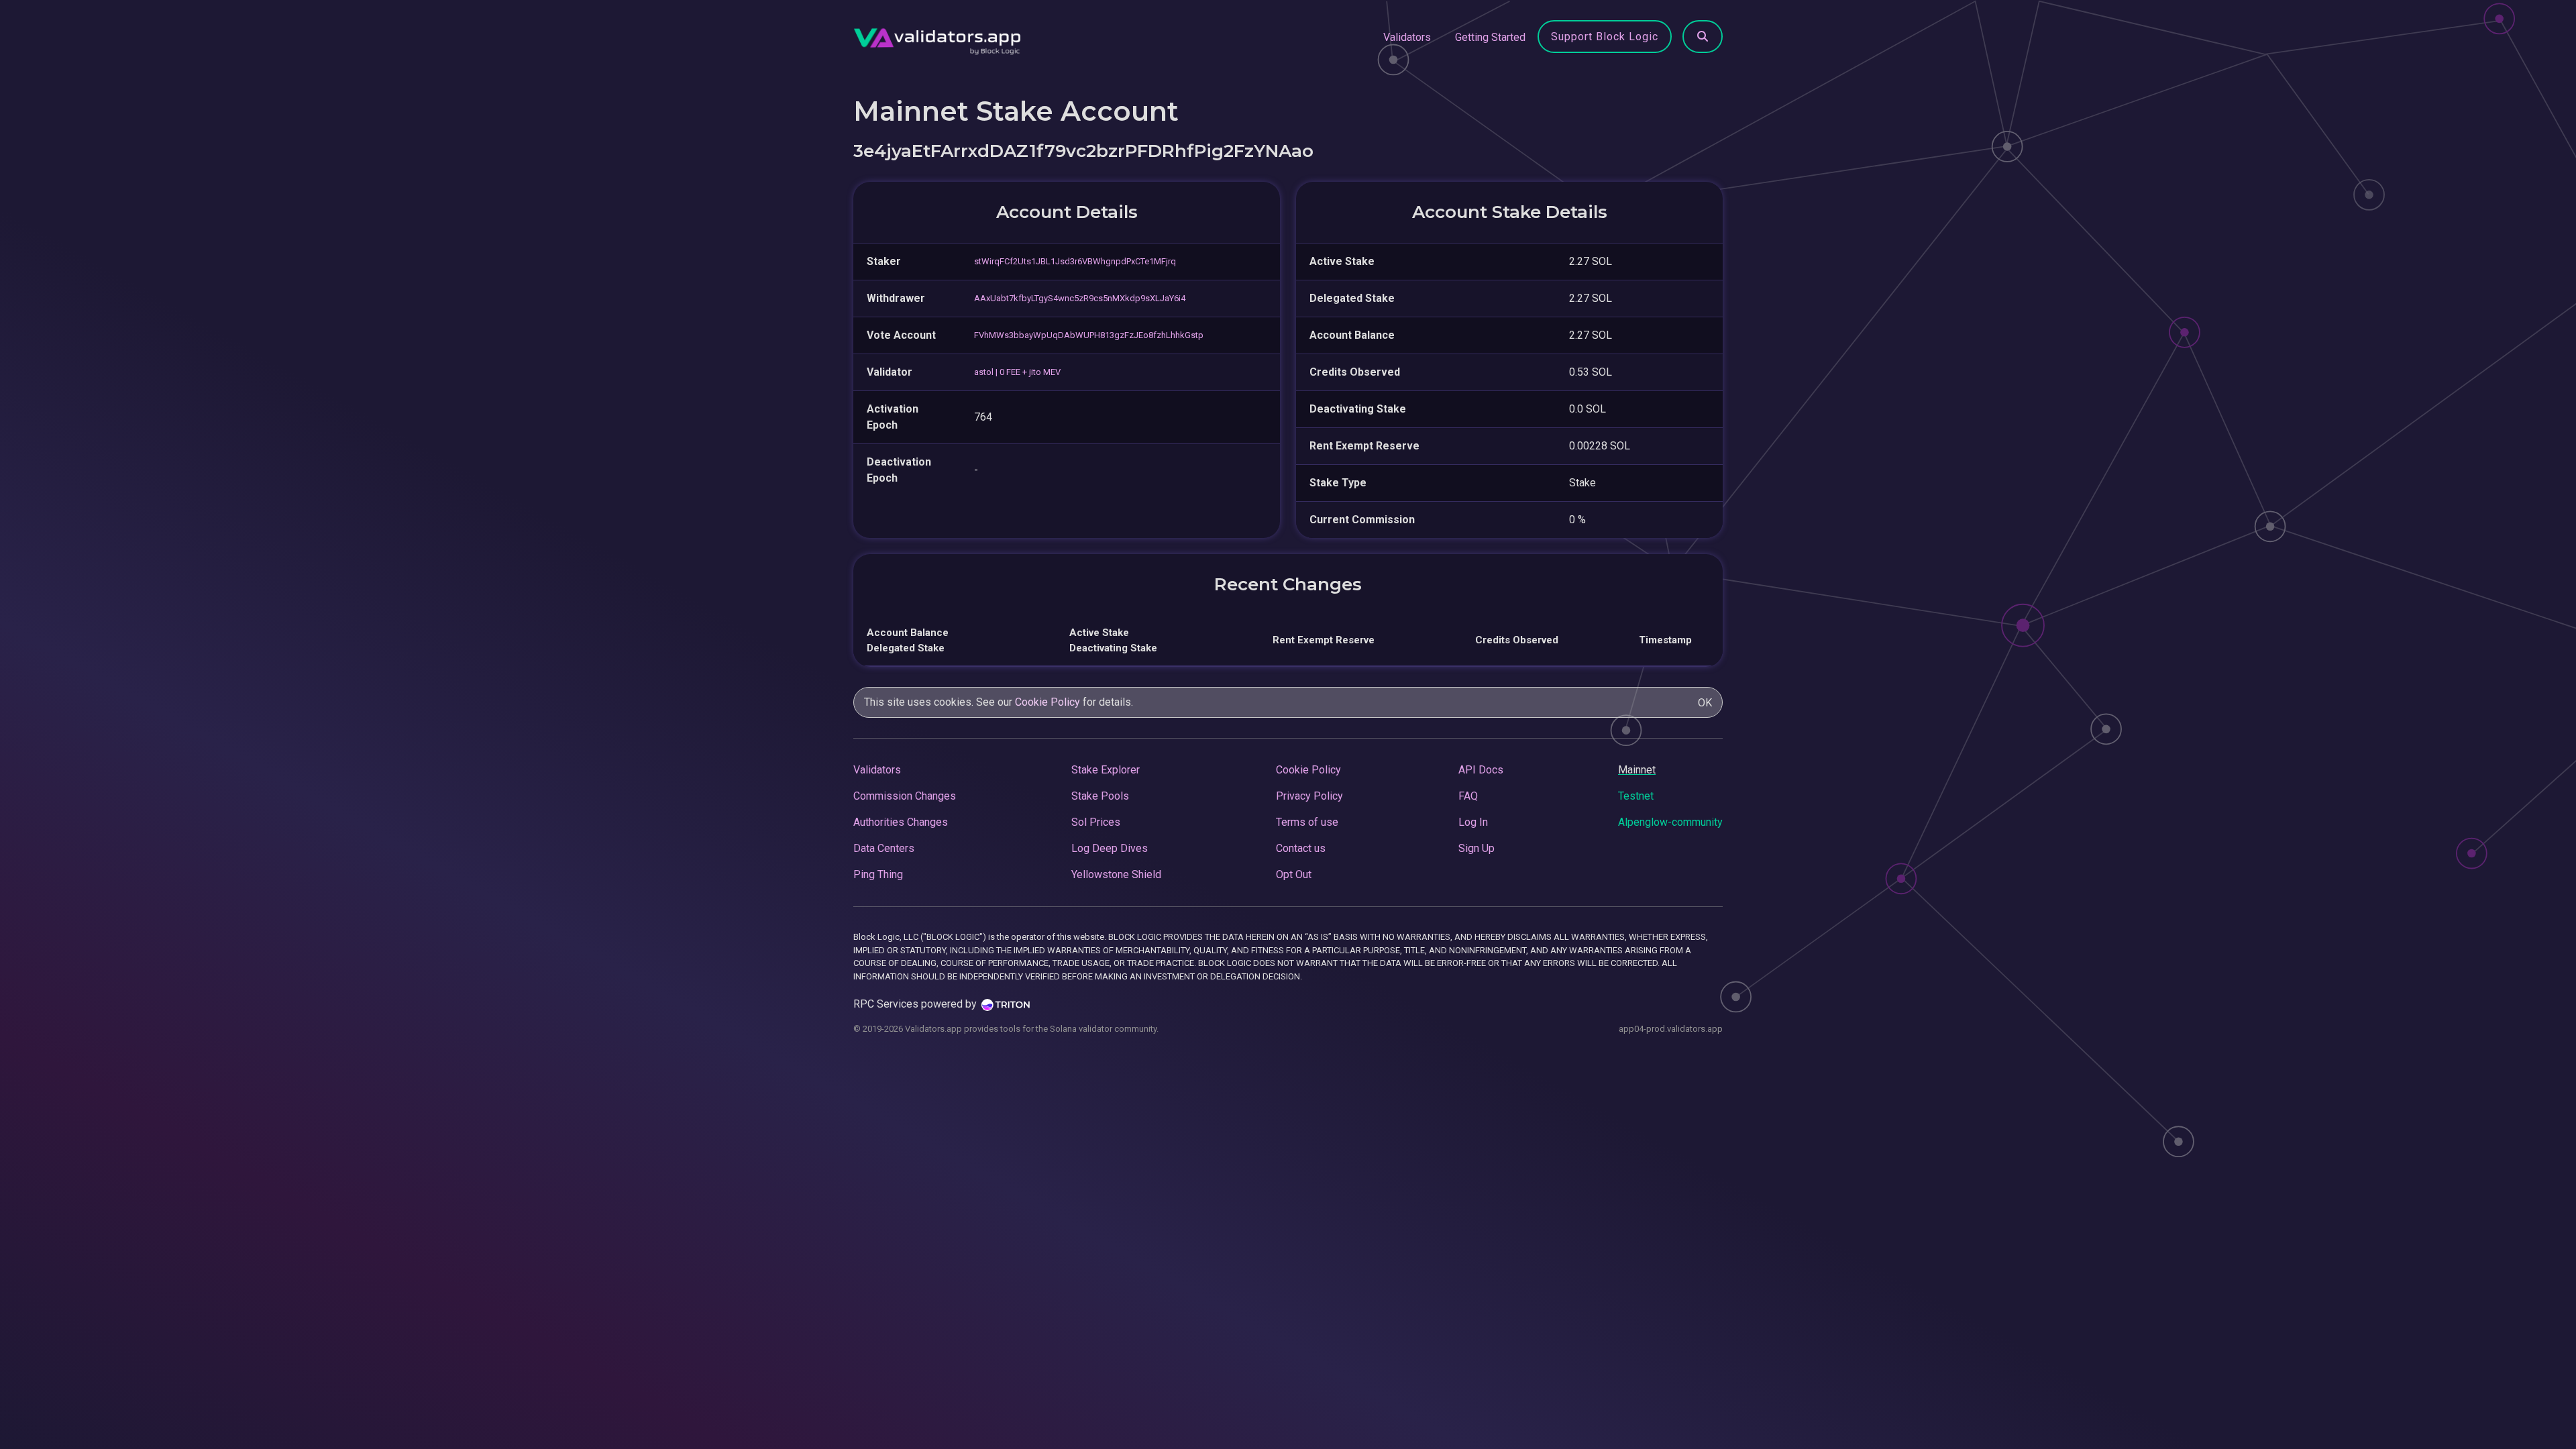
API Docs (1481, 770)
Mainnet (1637, 770)
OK (1705, 703)
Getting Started (1490, 37)
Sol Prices (1096, 822)
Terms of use (1307, 822)
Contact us (1301, 848)
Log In (1473, 822)
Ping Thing (878, 874)
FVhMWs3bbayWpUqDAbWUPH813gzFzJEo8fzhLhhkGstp (1089, 335)
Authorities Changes (901, 822)
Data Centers (884, 848)
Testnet (1636, 796)
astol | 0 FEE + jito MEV (1017, 372)
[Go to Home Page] (937, 38)
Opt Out (1294, 874)
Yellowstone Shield (1116, 874)
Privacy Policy (1309, 796)
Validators (1407, 37)
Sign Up (1477, 848)
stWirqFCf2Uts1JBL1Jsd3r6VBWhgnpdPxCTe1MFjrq (1075, 261)
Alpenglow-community (1670, 822)
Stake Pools (1100, 796)
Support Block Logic (1605, 37)
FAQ (1468, 796)
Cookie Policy (1048, 702)
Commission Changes (905, 796)
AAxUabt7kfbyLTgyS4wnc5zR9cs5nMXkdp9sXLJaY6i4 (1080, 298)
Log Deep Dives (1110, 848)
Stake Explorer (1106, 770)
